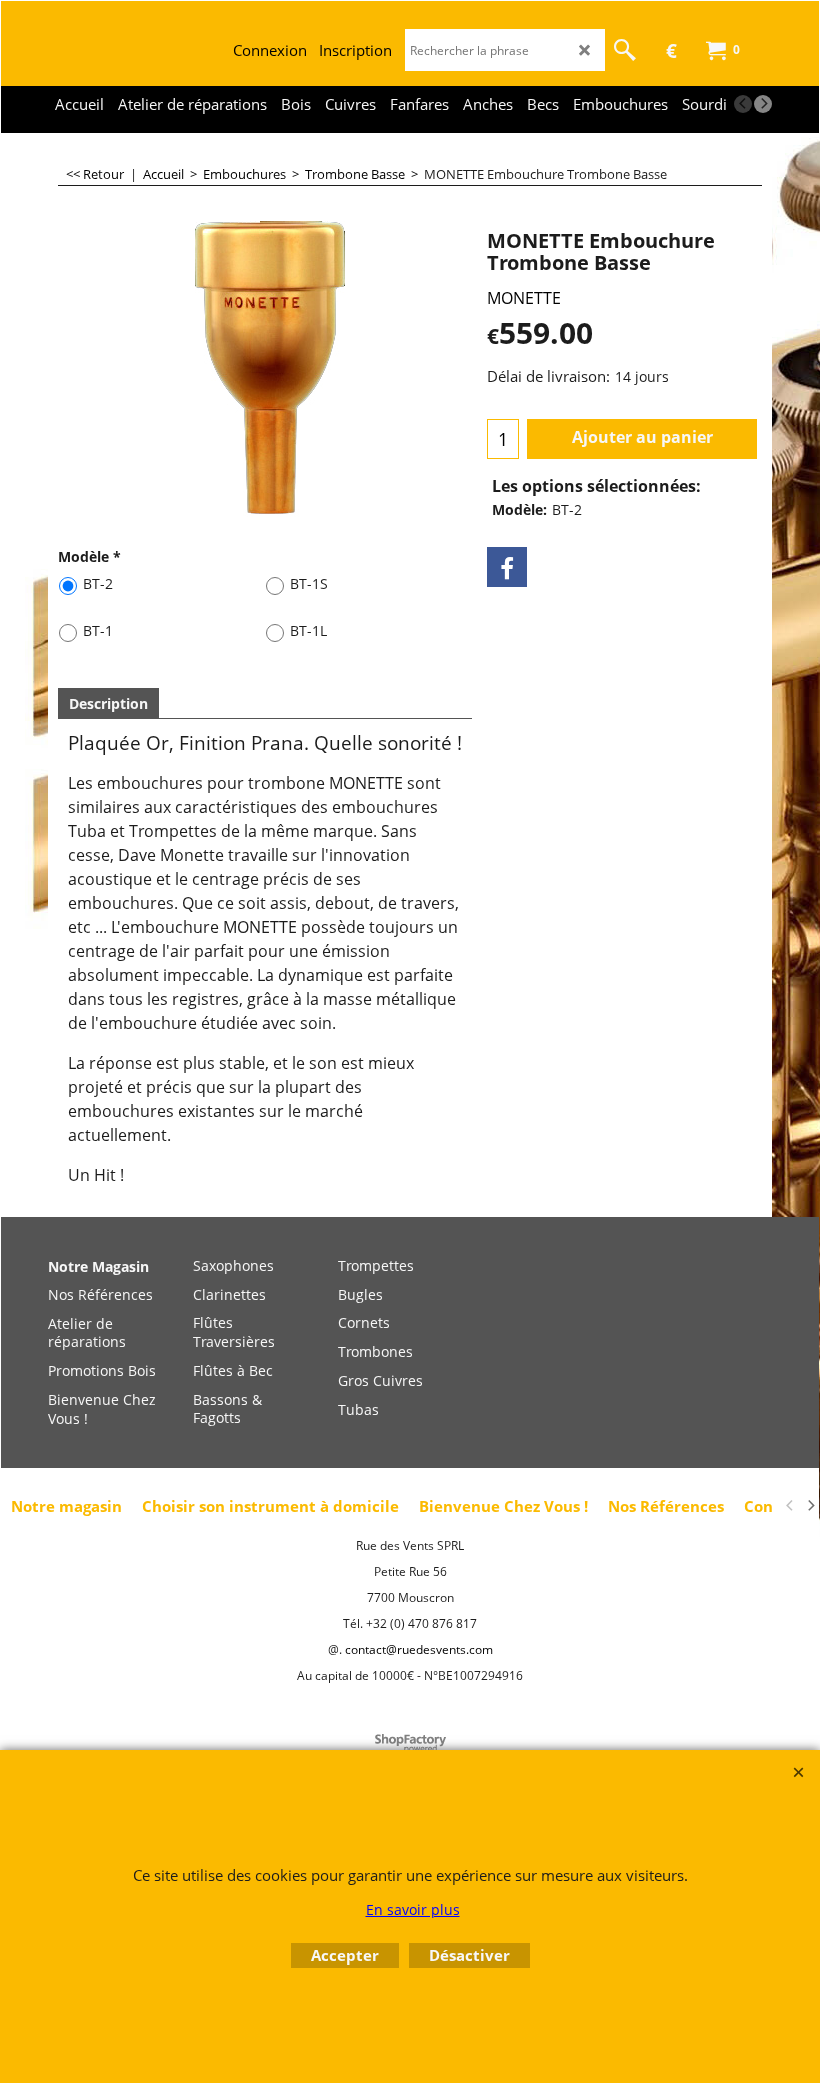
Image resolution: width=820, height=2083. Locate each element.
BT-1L (308, 630)
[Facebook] (507, 567)
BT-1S (309, 583)
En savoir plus (413, 1909)
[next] (763, 104)
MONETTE (524, 298)
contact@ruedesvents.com (419, 1649)
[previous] (743, 104)
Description (108, 703)
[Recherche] (625, 50)
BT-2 (98, 583)
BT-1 (98, 630)
